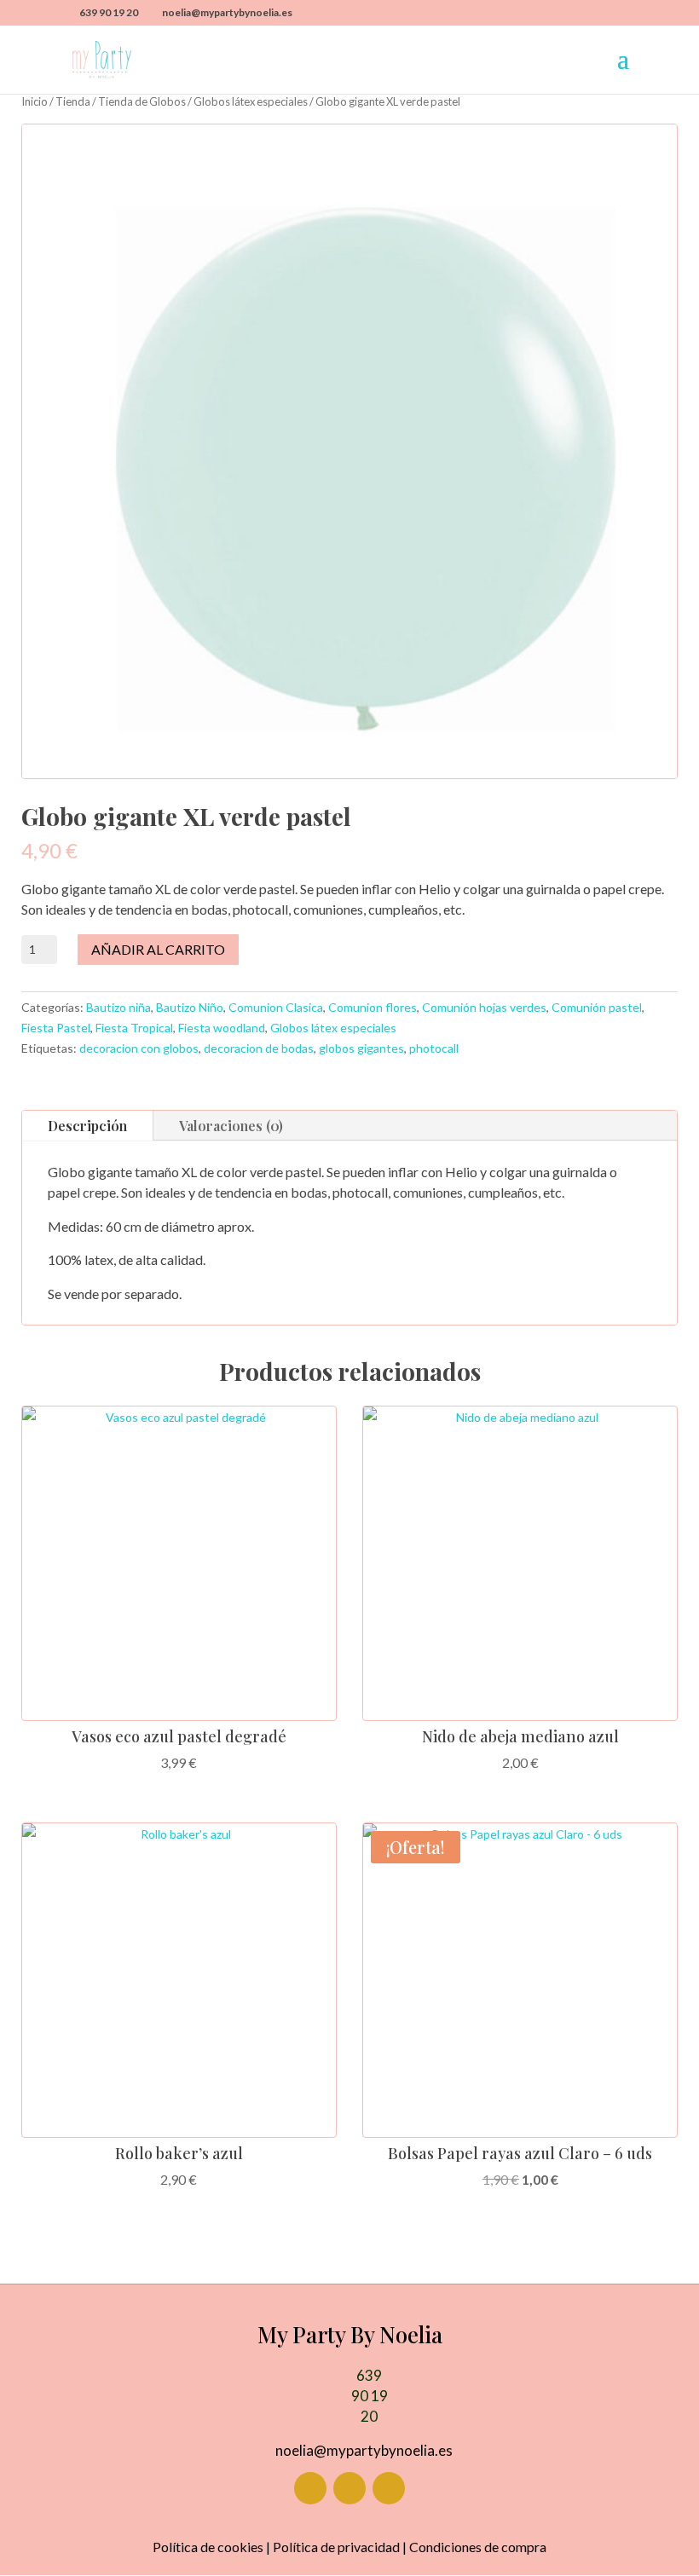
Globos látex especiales (251, 101)
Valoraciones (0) (231, 1126)
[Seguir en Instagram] (349, 2488)
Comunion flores (373, 1007)
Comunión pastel (597, 1007)
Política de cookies (208, 2547)
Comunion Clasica (276, 1007)
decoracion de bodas (259, 1048)
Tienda (73, 101)
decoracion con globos (139, 1048)
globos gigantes (361, 1048)
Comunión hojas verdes (484, 1007)
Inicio (35, 101)
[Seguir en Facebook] (310, 2488)
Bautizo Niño (190, 1007)
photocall (434, 1048)
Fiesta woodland (222, 1028)
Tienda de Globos (142, 101)
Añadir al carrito (158, 949)
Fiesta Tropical (134, 1028)
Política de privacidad (336, 2547)
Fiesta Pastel (56, 1028)
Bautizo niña (118, 1007)
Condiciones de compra (478, 2547)
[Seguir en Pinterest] (389, 2488)
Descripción (87, 1126)
